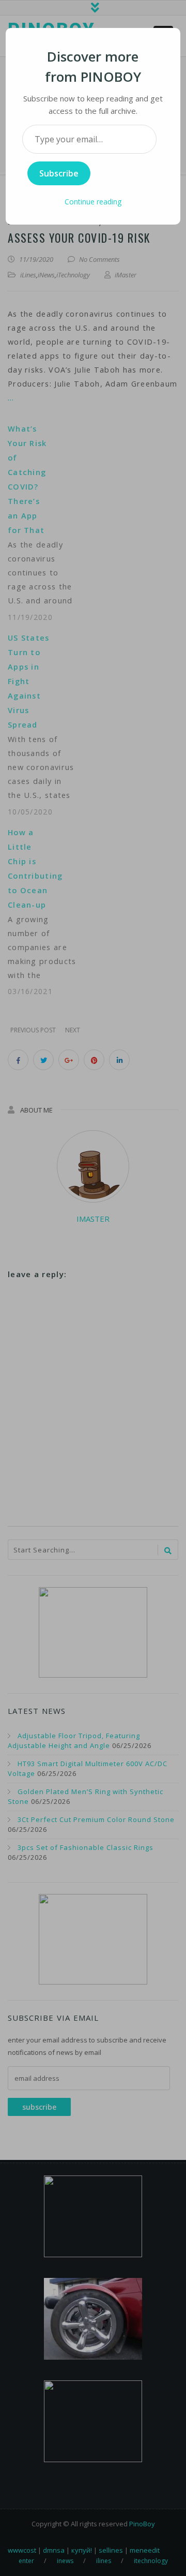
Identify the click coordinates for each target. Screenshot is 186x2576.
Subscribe (59, 173)
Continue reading (93, 202)
